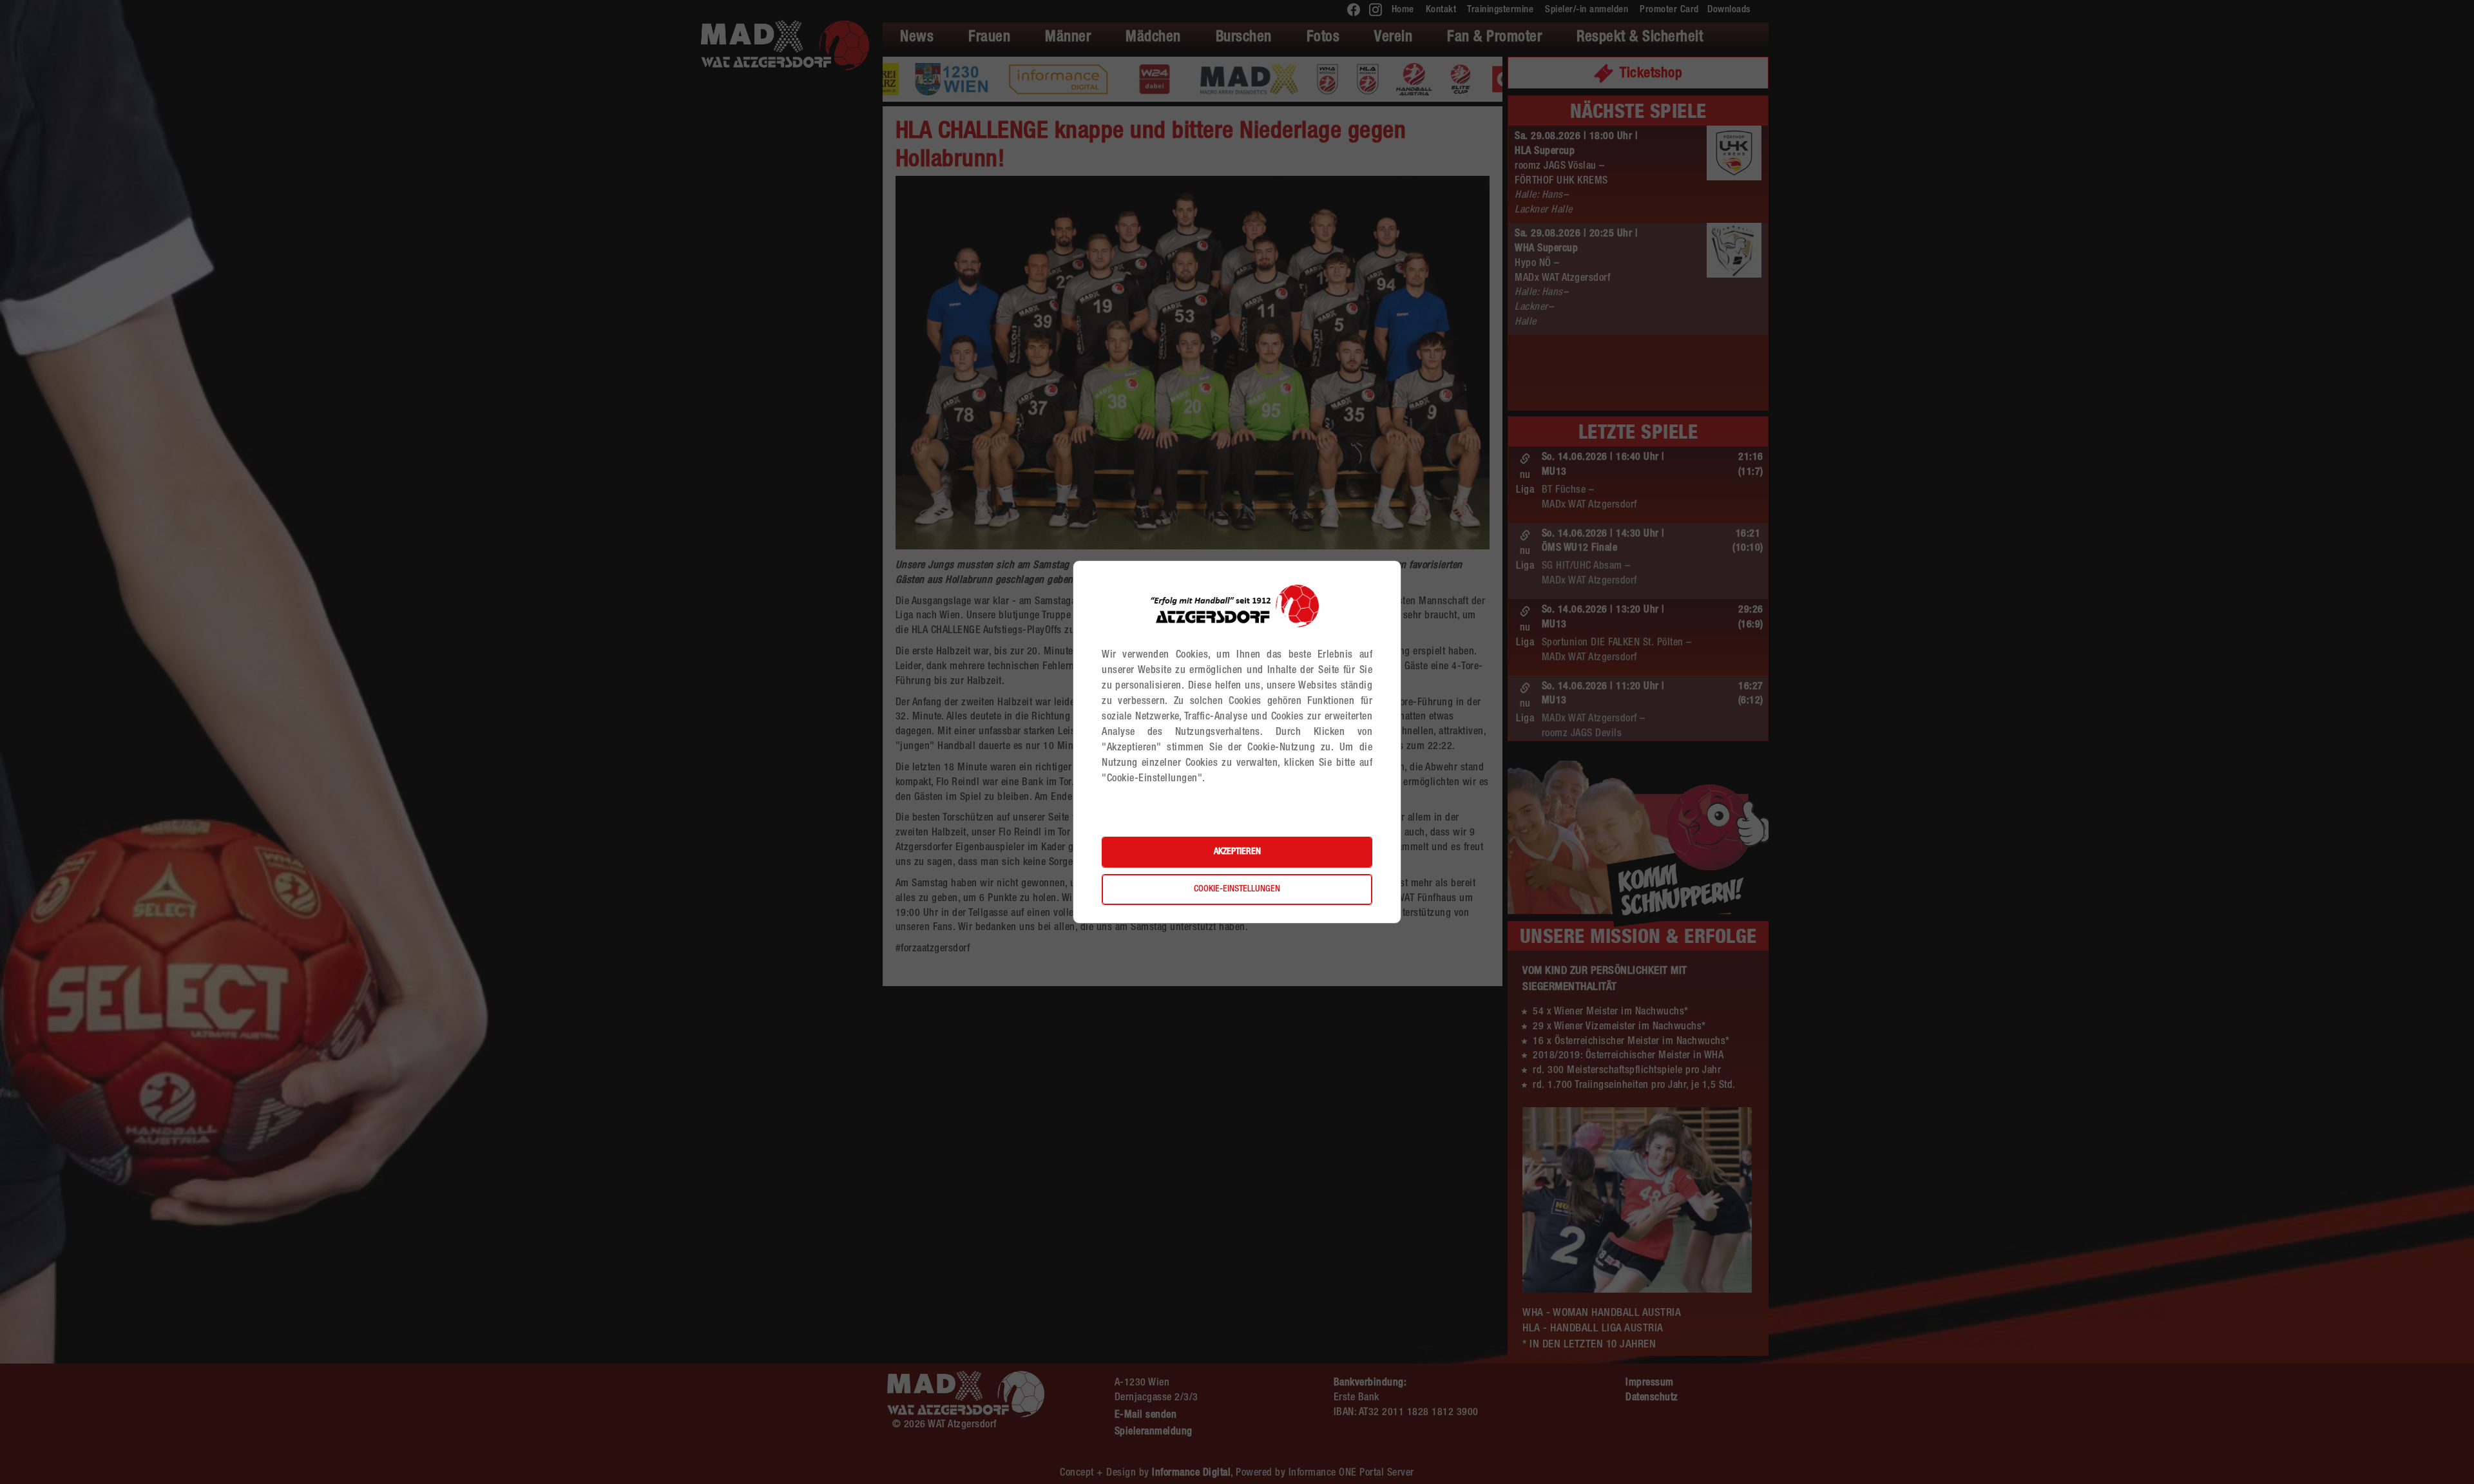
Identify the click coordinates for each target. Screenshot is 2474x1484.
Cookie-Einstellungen (1237, 889)
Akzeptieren (1237, 852)
